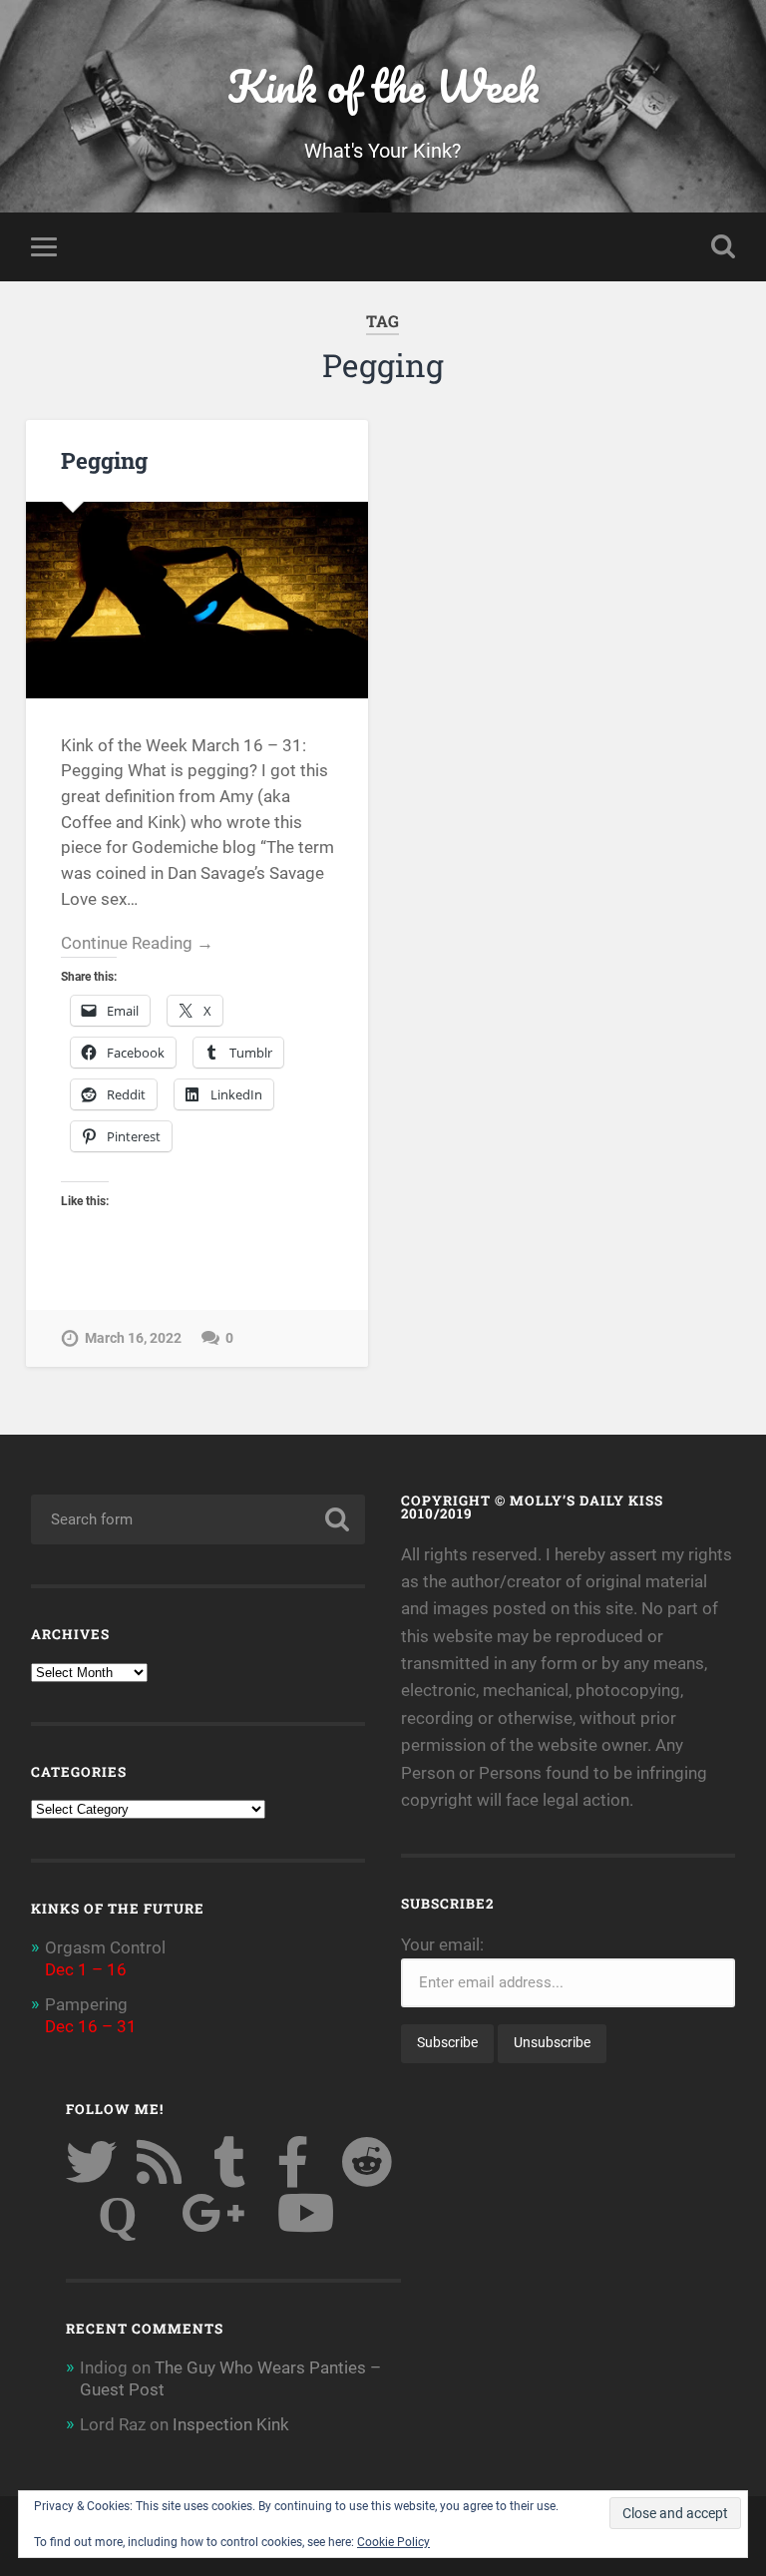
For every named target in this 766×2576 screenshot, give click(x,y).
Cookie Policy (393, 2542)
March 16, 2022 (133, 1338)
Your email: (442, 1944)
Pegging (104, 460)
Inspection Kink (231, 2424)
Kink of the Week (383, 85)
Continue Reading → (137, 943)
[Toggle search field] (723, 246)
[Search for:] (198, 1519)
